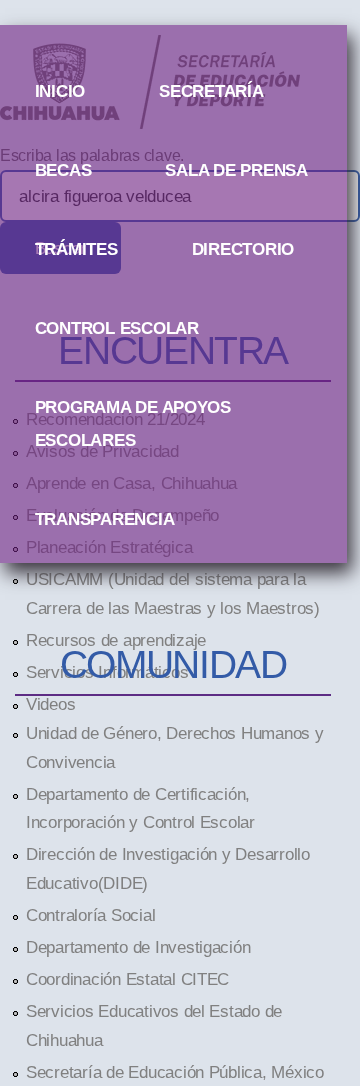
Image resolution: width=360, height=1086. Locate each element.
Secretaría (211, 91)
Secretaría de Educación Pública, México (175, 1072)
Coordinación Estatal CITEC (127, 979)
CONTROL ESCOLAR (117, 328)
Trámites (76, 249)
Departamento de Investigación (138, 947)
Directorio (243, 249)
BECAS (63, 170)
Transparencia (105, 519)
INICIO (60, 91)
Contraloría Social (90, 915)
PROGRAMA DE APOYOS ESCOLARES (133, 411)
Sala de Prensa (236, 170)
